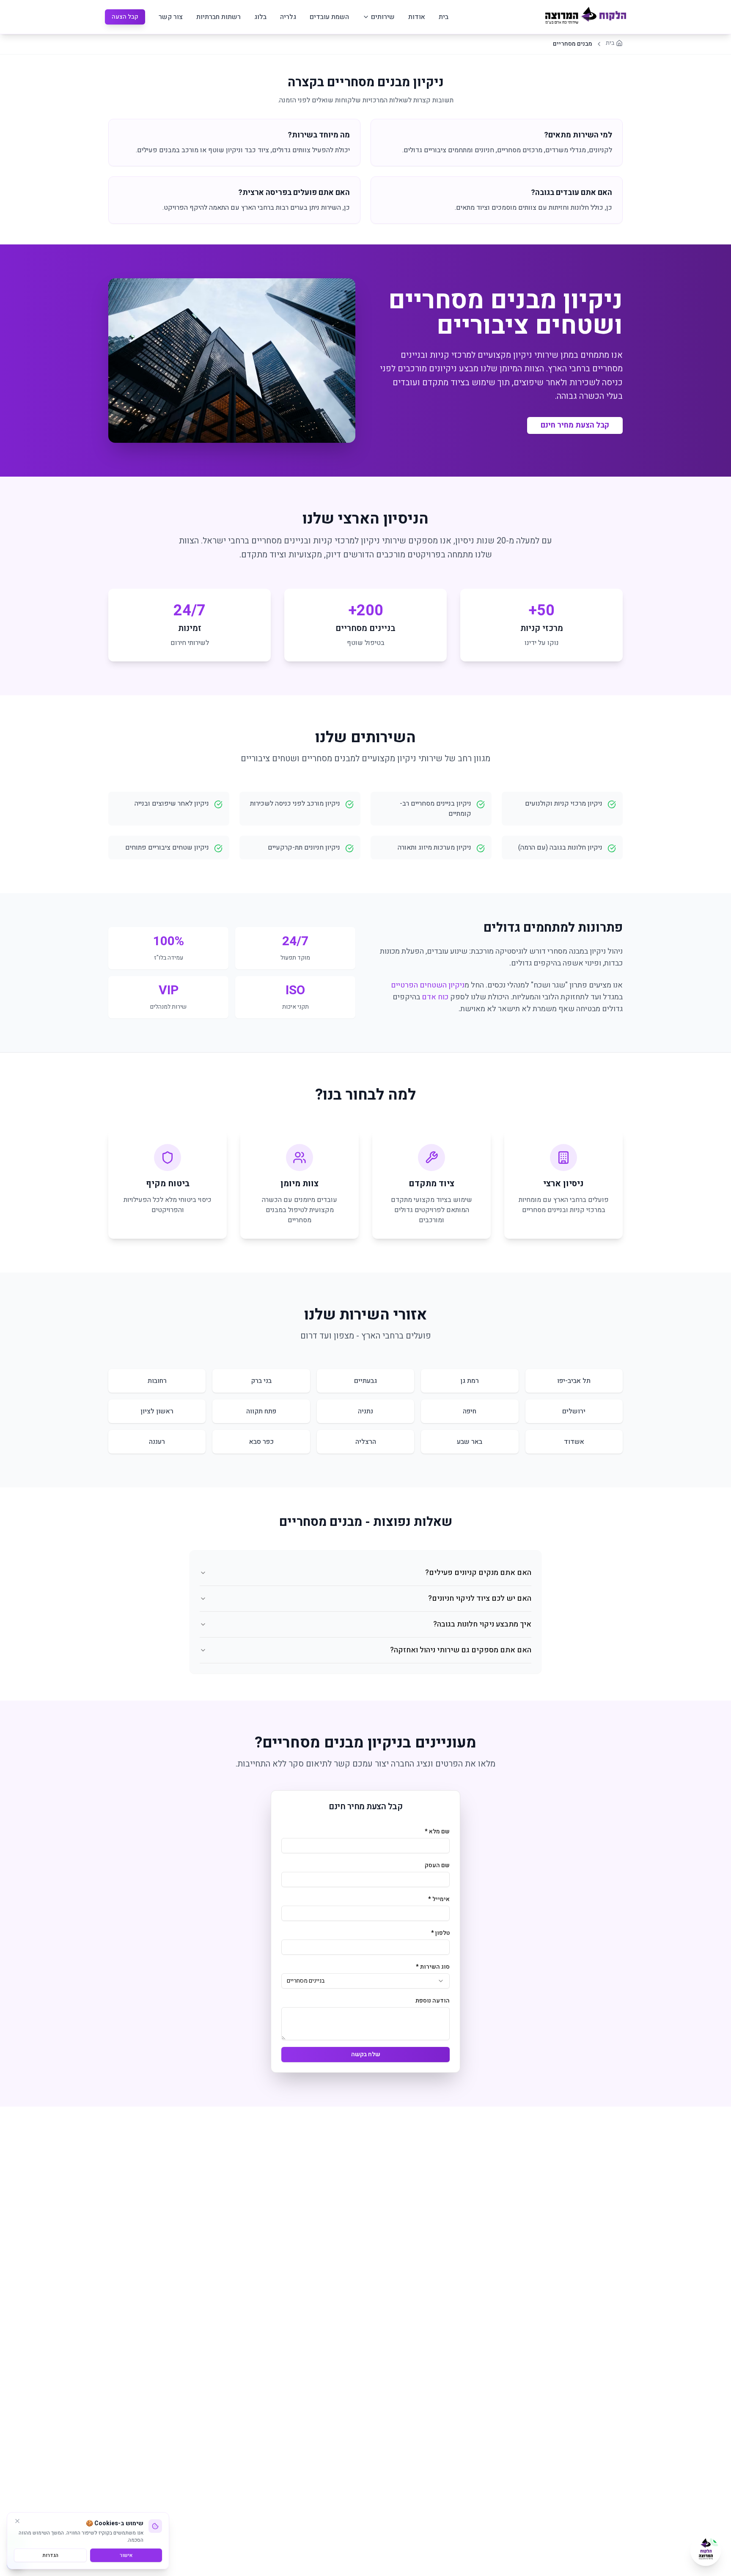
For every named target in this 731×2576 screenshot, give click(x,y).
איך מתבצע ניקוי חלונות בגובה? (482, 1624)
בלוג (260, 17)
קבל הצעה (125, 17)
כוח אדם (435, 997)
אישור (126, 2555)
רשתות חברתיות (218, 17)
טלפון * (440, 1933)
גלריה (288, 17)
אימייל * (439, 1899)
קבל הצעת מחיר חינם (575, 425)
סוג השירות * (433, 1967)
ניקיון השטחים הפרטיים (428, 985)
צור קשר (171, 17)
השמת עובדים (329, 17)
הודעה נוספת (433, 2001)
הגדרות (51, 2555)
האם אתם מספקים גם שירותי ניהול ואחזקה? (461, 1650)
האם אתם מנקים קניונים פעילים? (478, 1573)
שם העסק (437, 1865)
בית (444, 17)
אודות (417, 17)
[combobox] (365, 1981)
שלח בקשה (366, 2054)
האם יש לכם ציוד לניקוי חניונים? (480, 1598)
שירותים (383, 17)
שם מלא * (437, 1831)
